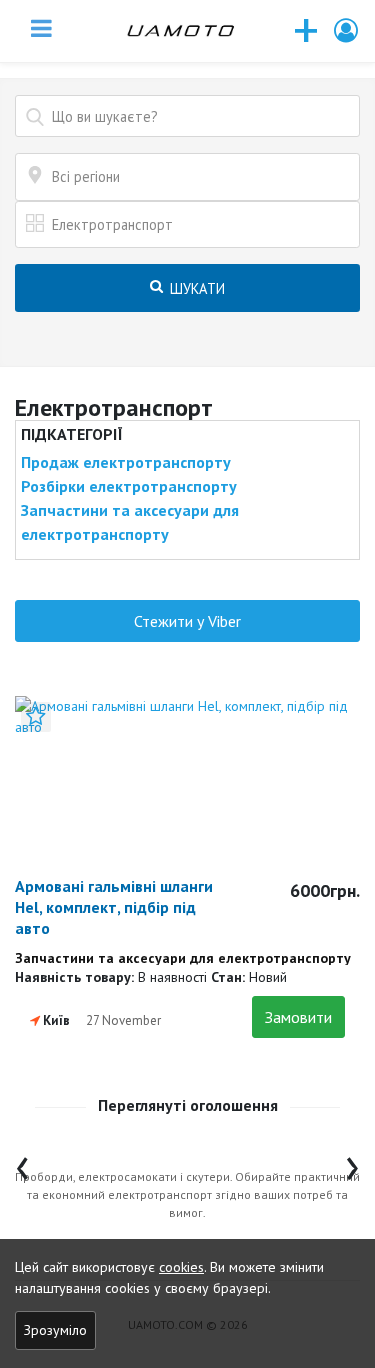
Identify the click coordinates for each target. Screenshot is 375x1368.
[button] (347, 30)
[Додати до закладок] (36, 717)
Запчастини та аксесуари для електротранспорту (130, 522)
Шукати (195, 288)
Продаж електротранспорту (126, 462)
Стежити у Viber (187, 621)
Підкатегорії (72, 434)
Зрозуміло (55, 1330)
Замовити (298, 1017)
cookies (181, 1267)
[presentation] (22, 1163)
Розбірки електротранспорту (129, 486)
